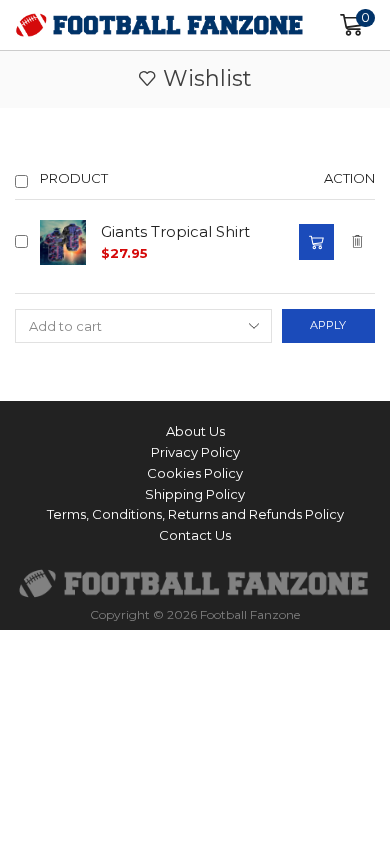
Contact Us (195, 535)
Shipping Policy (195, 494)
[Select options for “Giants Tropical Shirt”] (316, 242)
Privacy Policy (195, 452)
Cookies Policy (195, 473)
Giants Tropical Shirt (175, 232)
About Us (195, 431)
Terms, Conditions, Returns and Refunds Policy (195, 514)
